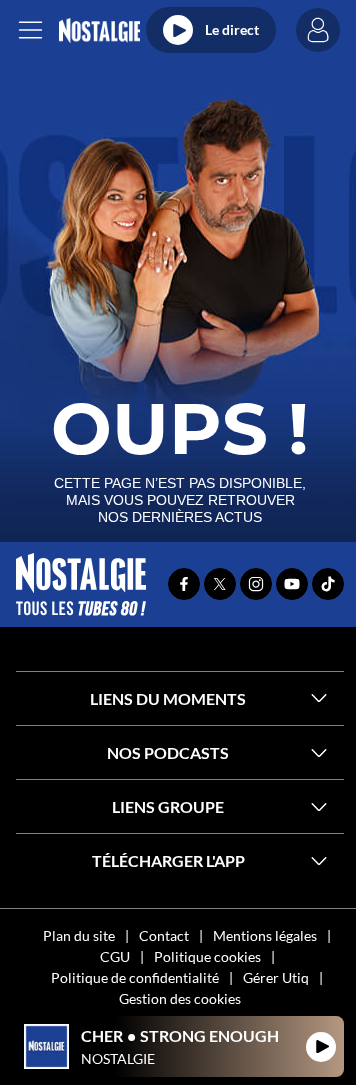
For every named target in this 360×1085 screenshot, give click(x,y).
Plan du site (79, 935)
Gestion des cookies (180, 998)
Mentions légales (265, 935)
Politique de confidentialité (135, 977)
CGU (115, 956)
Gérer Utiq (276, 977)
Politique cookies (207, 956)
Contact (164, 935)
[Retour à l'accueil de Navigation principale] (99, 30)
